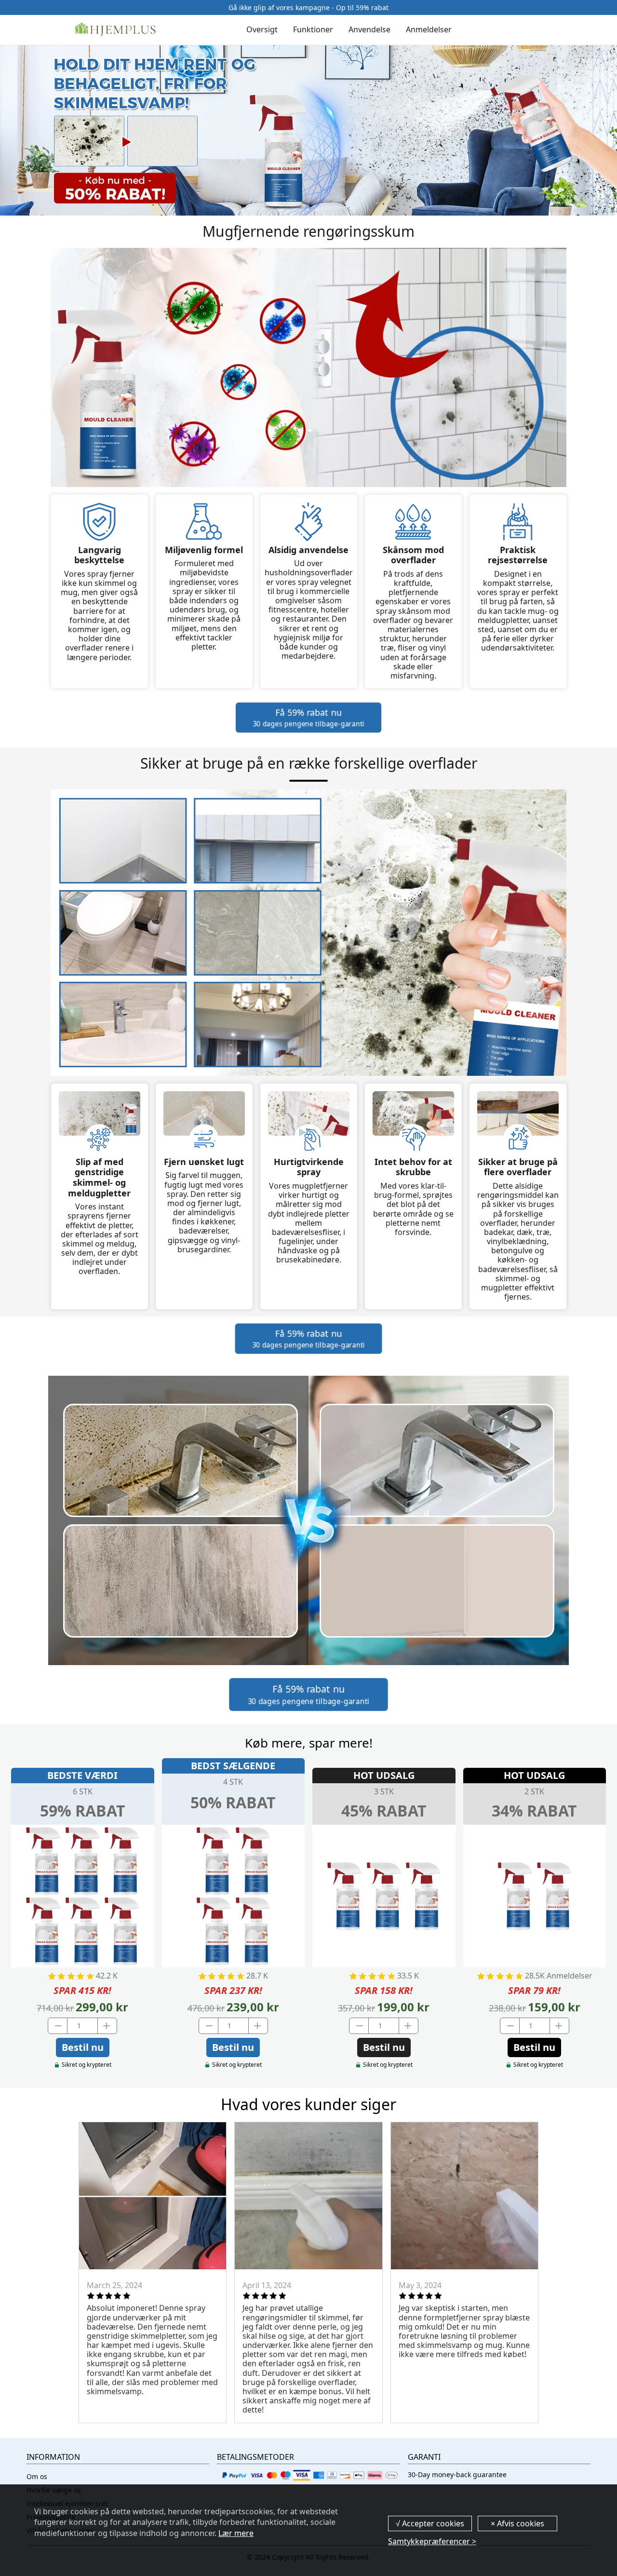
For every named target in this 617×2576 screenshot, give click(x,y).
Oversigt (262, 30)
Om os (37, 2476)
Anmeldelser (429, 30)
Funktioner (313, 30)
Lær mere (236, 2533)
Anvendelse (369, 30)
